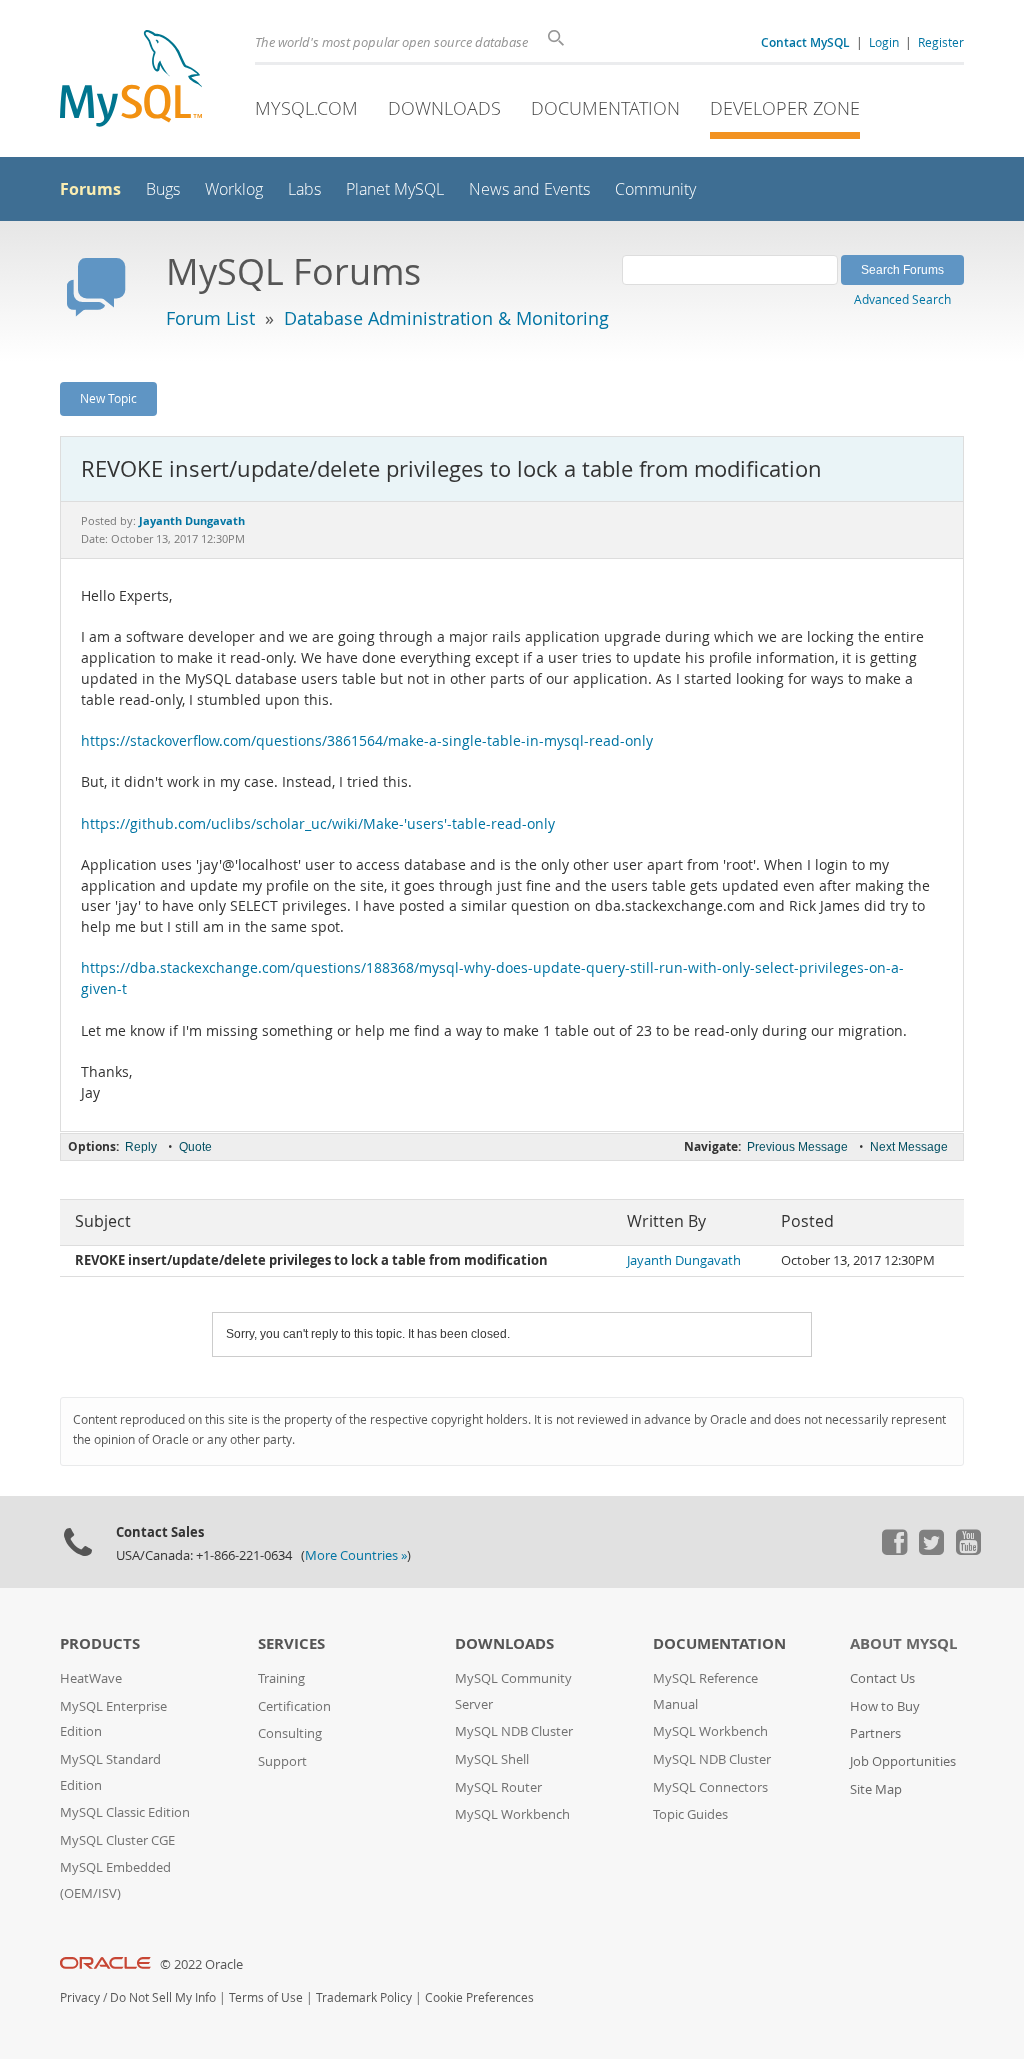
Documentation (605, 108)
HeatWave (91, 1678)
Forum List (210, 318)
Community (655, 189)
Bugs (163, 189)
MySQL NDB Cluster (514, 1731)
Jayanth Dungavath (684, 1260)
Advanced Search (902, 299)
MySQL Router (498, 1787)
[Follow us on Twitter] (931, 1550)
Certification (294, 1706)
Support (282, 1761)
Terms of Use (266, 1997)
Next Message (909, 1147)
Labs (304, 189)
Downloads (444, 108)
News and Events (529, 189)
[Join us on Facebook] (894, 1550)
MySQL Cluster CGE (117, 1840)
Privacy (80, 1997)
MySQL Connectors (710, 1787)
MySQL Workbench (512, 1814)
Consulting (290, 1733)
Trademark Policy (364, 1997)
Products (100, 1643)
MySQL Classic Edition (125, 1812)
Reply (141, 1147)
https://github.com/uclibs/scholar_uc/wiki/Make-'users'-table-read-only (318, 824)
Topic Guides (690, 1814)
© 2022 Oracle (201, 1964)
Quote (195, 1147)
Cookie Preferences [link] (479, 1997)
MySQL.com (306, 108)
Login (884, 42)
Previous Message (797, 1147)
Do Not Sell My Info (163, 1997)
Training (281, 1678)
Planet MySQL (395, 189)
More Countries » (356, 1555)
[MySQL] (131, 80)
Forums (90, 189)
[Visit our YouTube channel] (968, 1550)
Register (941, 42)
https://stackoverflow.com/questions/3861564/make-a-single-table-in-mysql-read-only (367, 741)
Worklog (234, 189)
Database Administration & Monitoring (446, 318)
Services (291, 1643)
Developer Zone (785, 108)
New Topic (108, 398)
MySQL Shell (492, 1759)
